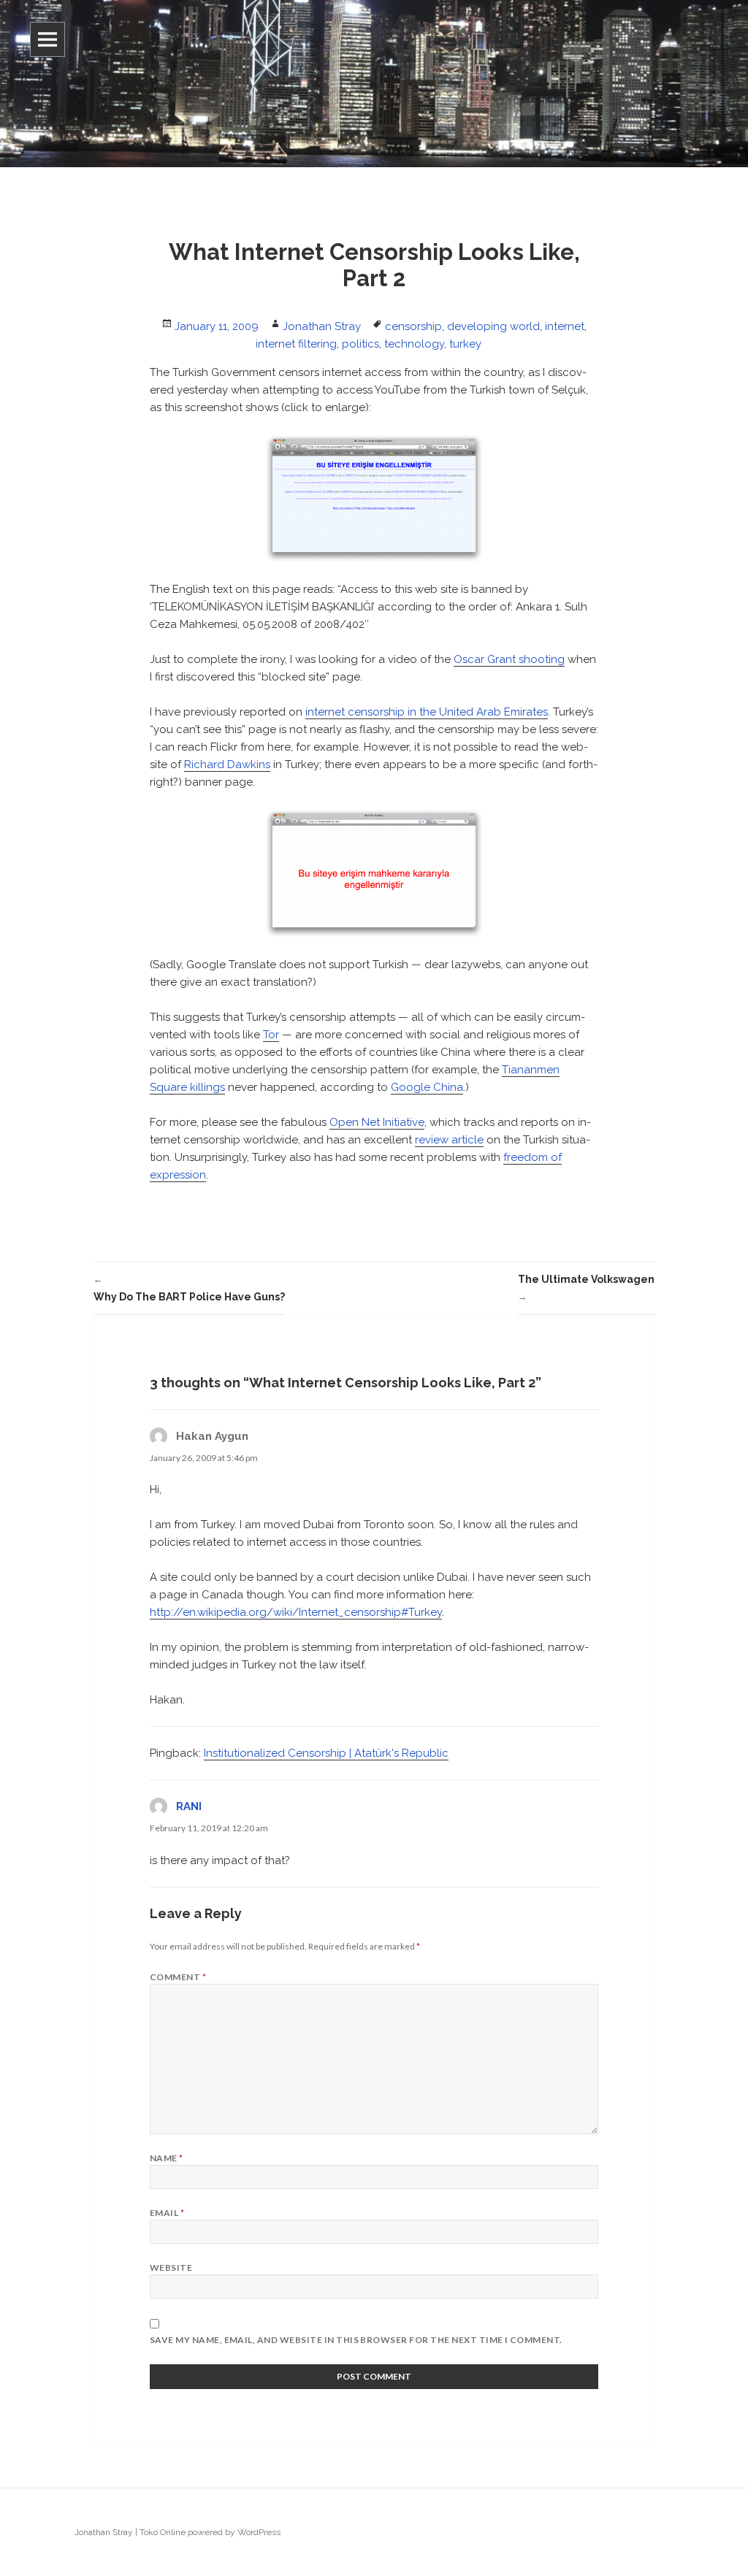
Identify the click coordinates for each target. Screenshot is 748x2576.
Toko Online (163, 2532)
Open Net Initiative (377, 1122)
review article (449, 1140)
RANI (189, 1806)
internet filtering (296, 344)
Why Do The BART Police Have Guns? (189, 1288)
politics (360, 344)
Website (171, 2268)
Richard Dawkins (227, 764)
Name (167, 2158)
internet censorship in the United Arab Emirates (427, 712)
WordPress (259, 2532)
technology (414, 344)
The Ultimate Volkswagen (586, 1288)
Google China (427, 1087)
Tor (271, 1035)
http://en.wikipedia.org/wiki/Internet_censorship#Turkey (296, 1612)
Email (167, 2213)
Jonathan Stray (322, 326)
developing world (493, 326)
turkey (465, 344)
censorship (413, 326)
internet (565, 326)
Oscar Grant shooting (509, 659)
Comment (178, 1977)
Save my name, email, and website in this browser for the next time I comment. (356, 2340)
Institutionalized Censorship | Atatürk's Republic (326, 1753)
